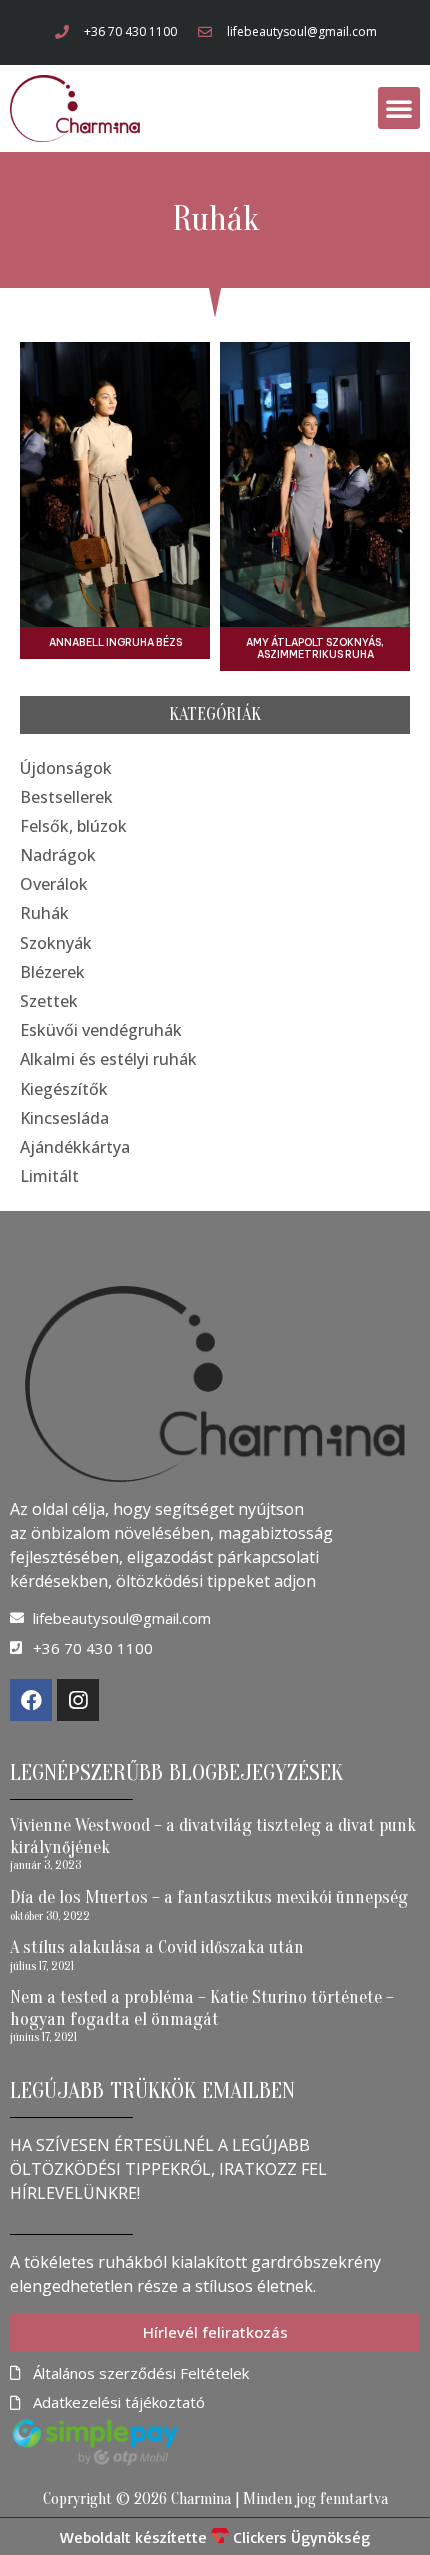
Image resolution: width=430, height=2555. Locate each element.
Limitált (49, 1176)
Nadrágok (58, 855)
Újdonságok (66, 768)
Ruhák (44, 913)
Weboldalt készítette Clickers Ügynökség (215, 2537)
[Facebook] (31, 1700)
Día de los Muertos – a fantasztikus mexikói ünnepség (209, 1897)
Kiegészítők (64, 1089)
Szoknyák (56, 943)
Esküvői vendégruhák (101, 1030)
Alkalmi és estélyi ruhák (108, 1059)
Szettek (49, 1001)
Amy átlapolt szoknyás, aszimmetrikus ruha (315, 648)
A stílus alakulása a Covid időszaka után (157, 1947)
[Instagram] (78, 1700)
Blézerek (52, 972)
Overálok (54, 884)
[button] (399, 108)
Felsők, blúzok (73, 826)
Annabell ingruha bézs (115, 642)
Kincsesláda (64, 1118)
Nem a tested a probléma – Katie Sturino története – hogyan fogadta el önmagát (202, 2008)
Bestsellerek (66, 797)
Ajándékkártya (75, 1147)
